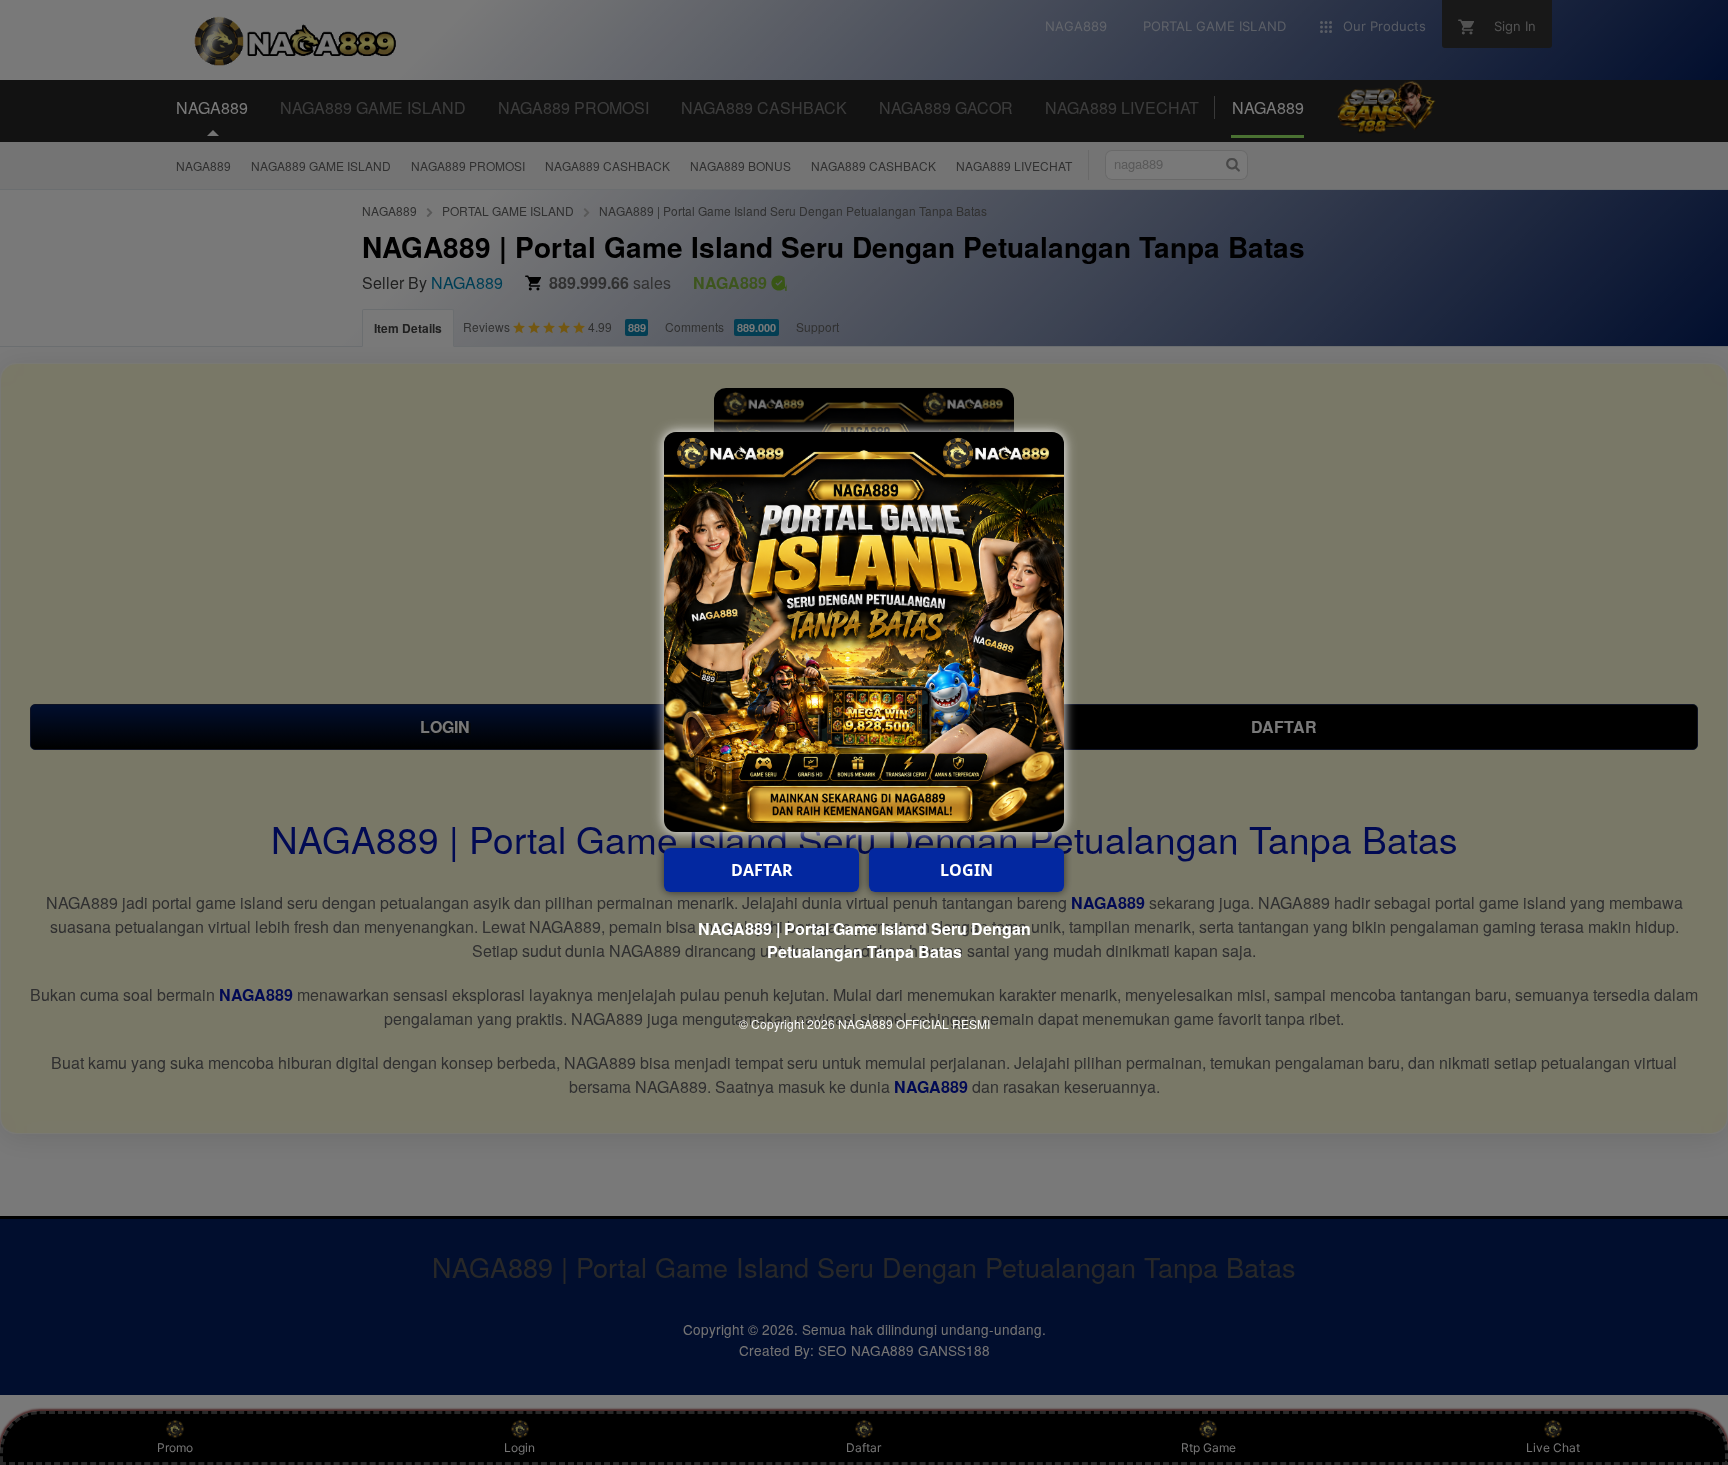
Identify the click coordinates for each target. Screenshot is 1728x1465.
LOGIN (966, 870)
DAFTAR (762, 870)
